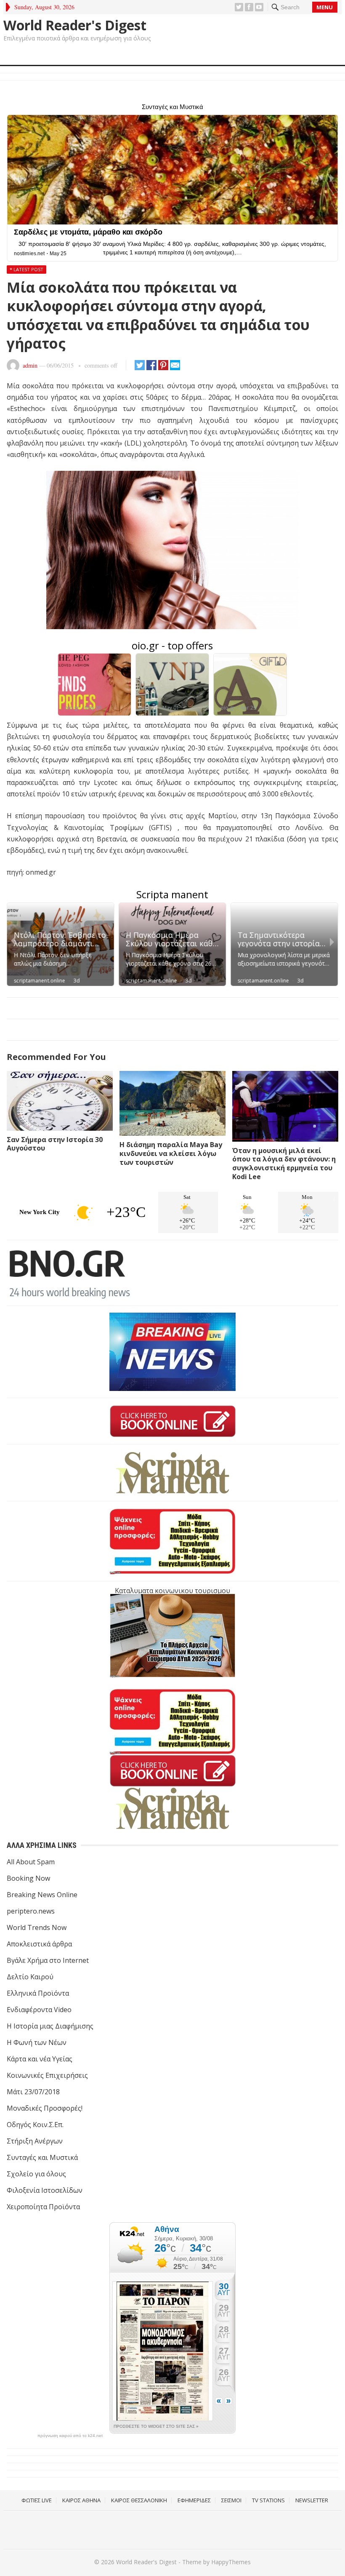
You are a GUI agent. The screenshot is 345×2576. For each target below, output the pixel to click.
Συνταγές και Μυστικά (42, 2157)
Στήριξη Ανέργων (35, 2141)
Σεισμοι (231, 2500)
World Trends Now (37, 1927)
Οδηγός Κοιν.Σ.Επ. (35, 2125)
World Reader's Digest (75, 25)
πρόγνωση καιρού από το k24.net (70, 2436)
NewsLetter (312, 2500)
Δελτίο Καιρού (30, 1977)
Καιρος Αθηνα (81, 2500)
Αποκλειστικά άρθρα (39, 1944)
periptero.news (31, 1911)
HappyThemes (231, 2562)
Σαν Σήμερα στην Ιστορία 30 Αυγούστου (55, 1144)
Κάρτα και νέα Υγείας (40, 2059)
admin (30, 365)
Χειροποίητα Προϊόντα (43, 2207)
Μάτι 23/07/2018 (33, 2092)
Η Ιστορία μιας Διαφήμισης (50, 2026)
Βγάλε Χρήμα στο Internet (48, 1960)
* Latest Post (27, 269)
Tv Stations (268, 2500)
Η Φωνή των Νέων (37, 2042)
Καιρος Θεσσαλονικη (139, 2500)
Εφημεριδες (194, 2500)
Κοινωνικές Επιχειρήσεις (47, 2075)
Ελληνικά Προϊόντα (38, 1993)
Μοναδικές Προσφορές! (45, 2108)
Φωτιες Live (37, 2500)
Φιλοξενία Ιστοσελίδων (45, 2190)
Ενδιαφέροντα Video (39, 2010)
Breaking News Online (42, 1895)
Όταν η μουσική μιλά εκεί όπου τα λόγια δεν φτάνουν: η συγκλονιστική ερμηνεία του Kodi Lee (284, 1164)
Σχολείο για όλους (36, 2174)
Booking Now (28, 1878)
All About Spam (31, 1862)
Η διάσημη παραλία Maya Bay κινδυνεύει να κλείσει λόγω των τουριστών (171, 1153)
